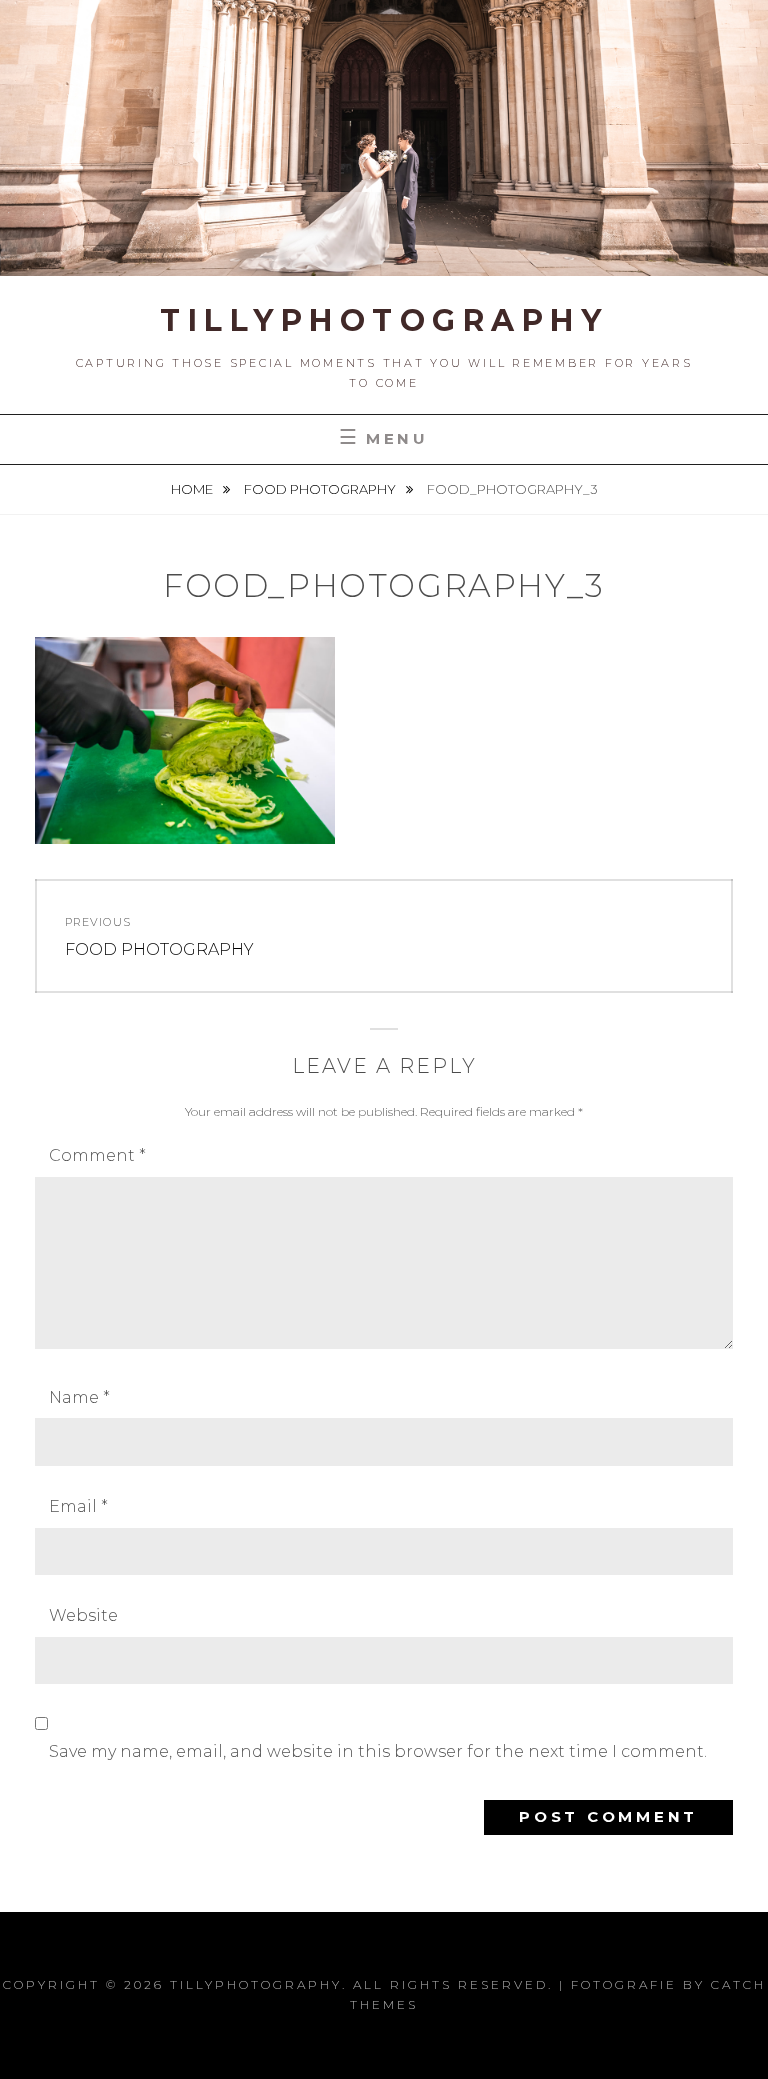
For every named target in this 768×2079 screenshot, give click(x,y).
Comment (97, 1155)
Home (193, 489)
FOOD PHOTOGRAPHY (321, 489)
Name (79, 1397)
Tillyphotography (384, 320)
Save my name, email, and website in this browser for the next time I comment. (378, 1751)
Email (78, 1506)
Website (83, 1615)
